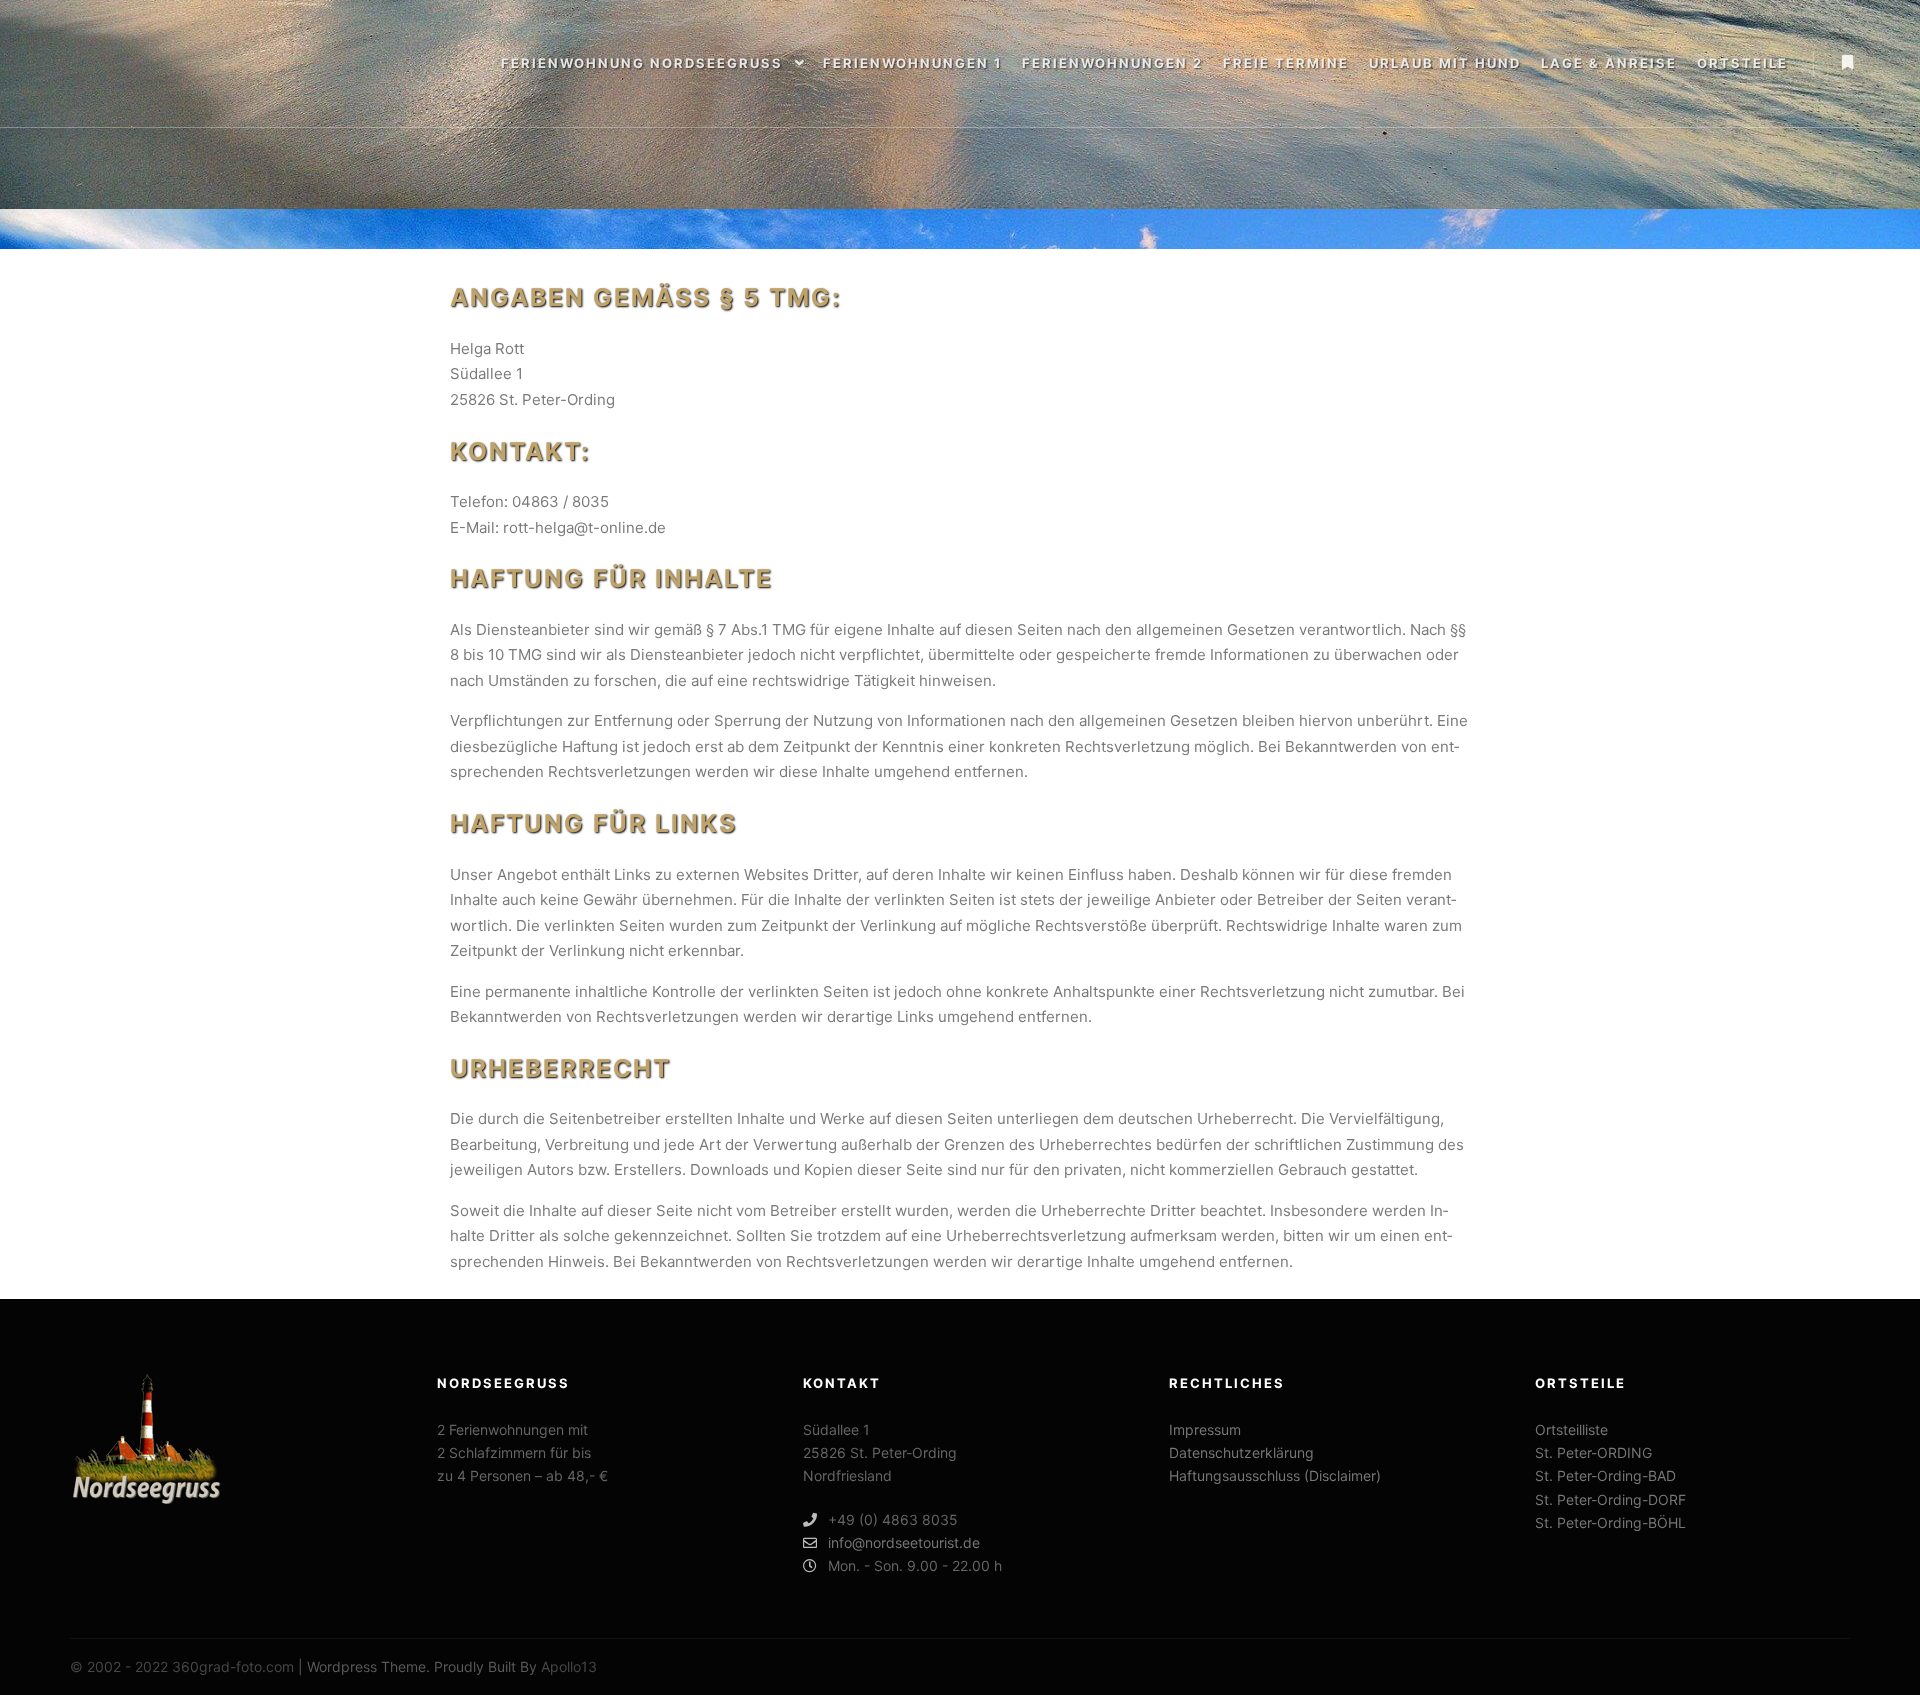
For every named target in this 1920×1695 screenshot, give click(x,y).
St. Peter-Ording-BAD (1605, 1475)
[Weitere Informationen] (1847, 63)
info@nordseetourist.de (904, 1542)
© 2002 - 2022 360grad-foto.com (182, 1666)
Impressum (1205, 1429)
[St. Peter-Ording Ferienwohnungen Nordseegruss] (90, 63)
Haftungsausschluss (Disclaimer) (1275, 1475)
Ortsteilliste (1571, 1429)
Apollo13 (569, 1666)
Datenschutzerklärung (1241, 1452)
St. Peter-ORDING (1593, 1452)
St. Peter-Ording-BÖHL (1610, 1522)
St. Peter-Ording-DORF (1610, 1499)
